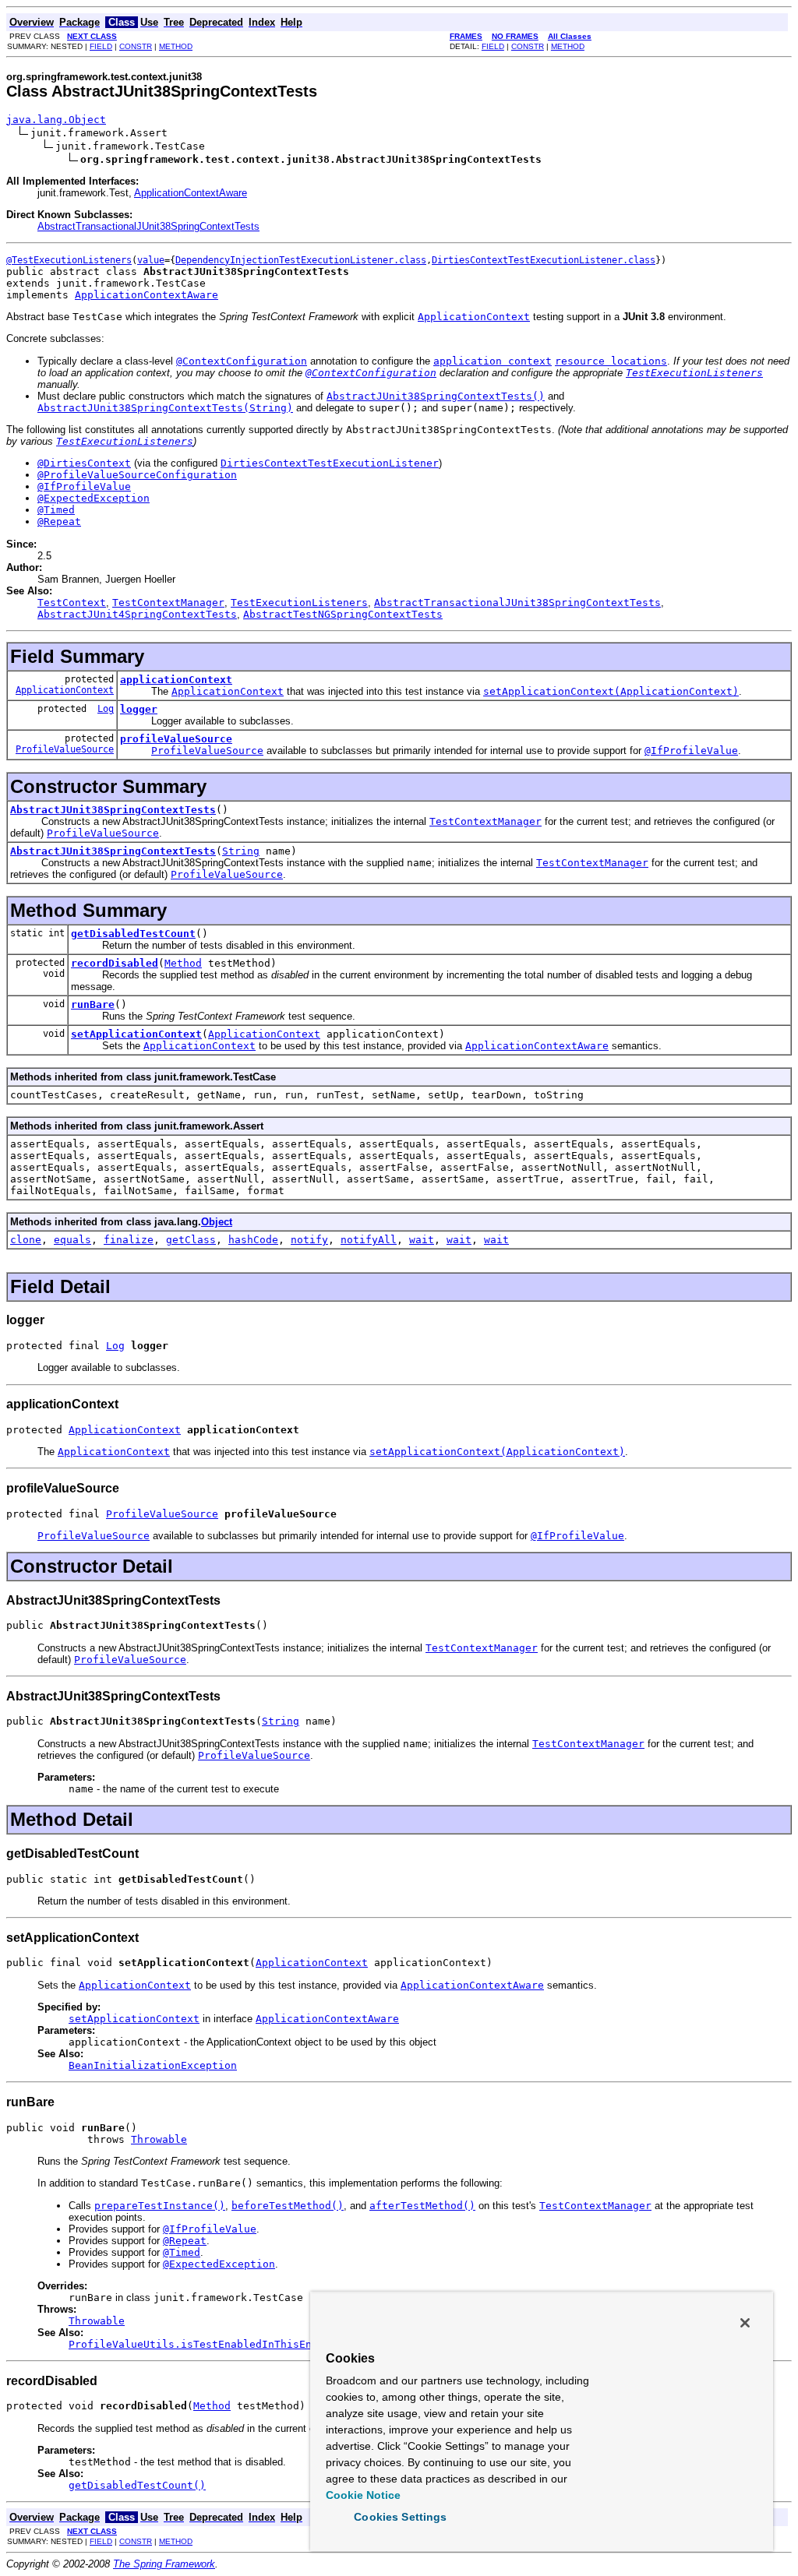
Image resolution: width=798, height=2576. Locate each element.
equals (72, 1240)
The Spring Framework (164, 2564)
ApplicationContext (65, 690)
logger (139, 709)
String (241, 851)
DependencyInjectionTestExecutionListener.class (301, 260)
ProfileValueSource (65, 749)
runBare (93, 1004)
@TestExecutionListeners (69, 260)
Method (183, 963)
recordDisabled (115, 963)
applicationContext (176, 680)
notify (309, 1240)
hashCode (253, 1240)
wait (422, 1240)
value (151, 260)
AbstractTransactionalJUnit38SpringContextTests (148, 226)
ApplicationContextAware (191, 193)
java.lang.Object (56, 120)
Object (217, 1222)
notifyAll (369, 1240)
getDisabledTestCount (133, 934)
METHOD (176, 46)
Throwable (159, 2139)
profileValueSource (176, 739)
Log (106, 709)
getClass (191, 1240)
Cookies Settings (400, 2517)
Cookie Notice (363, 2495)
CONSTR (136, 46)
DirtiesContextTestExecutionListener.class (544, 260)
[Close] (745, 2323)
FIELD (101, 46)
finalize (129, 1240)
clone (26, 1240)
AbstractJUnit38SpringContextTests (113, 810)
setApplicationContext (136, 1034)
